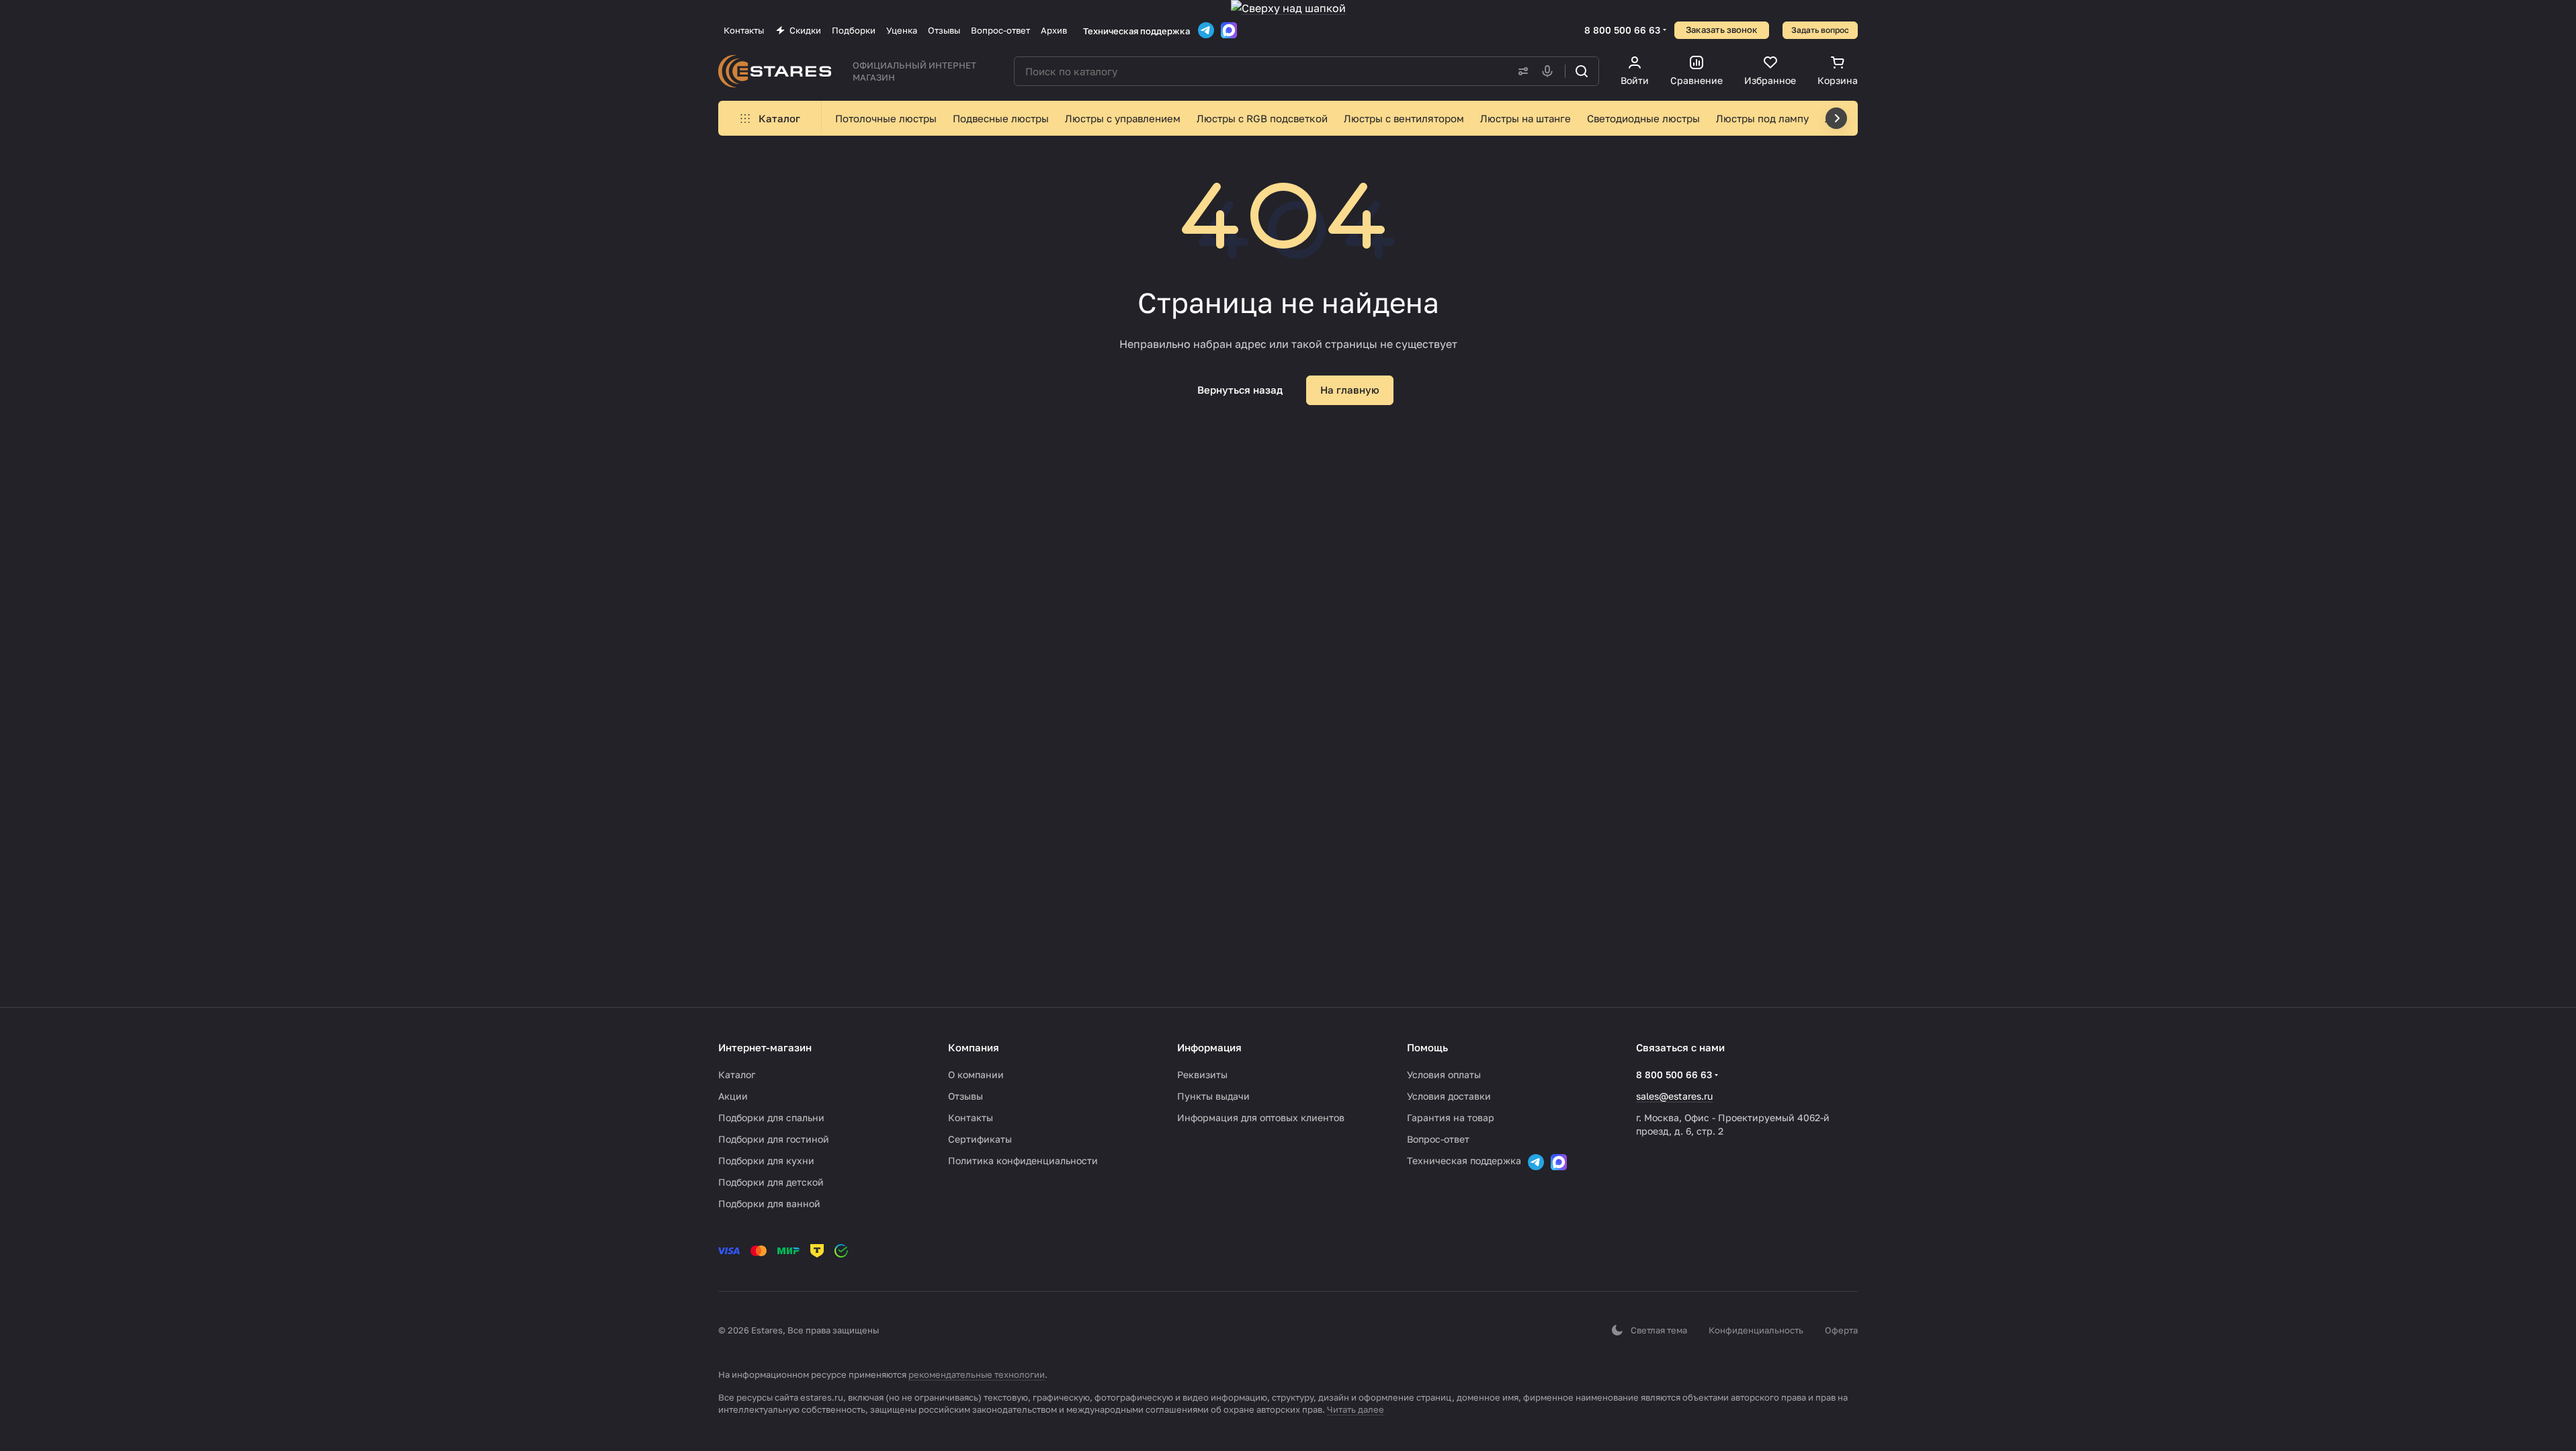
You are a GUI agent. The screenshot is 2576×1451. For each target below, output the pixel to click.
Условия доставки (1449, 1096)
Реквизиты (1202, 1074)
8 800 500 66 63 (1622, 30)
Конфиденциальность (1756, 1330)
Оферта (1841, 1330)
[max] (1229, 30)
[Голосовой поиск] (1550, 71)
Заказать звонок (1722, 30)
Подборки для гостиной (774, 1139)
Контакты (971, 1117)
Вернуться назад (1240, 390)
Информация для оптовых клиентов (1261, 1117)
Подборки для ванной (769, 1203)
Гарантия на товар (1451, 1117)
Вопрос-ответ (1438, 1139)
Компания (974, 1047)
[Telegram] (1206, 30)
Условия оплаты (1444, 1074)
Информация (1209, 1047)
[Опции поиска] (1520, 71)
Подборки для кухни (766, 1160)
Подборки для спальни (771, 1117)
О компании (976, 1074)
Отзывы (965, 1096)
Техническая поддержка (1136, 31)
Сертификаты (980, 1139)
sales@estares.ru (1674, 1096)
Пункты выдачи (1213, 1096)
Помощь (1427, 1047)
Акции (733, 1096)
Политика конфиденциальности (1023, 1160)
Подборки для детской (771, 1182)
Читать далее (1356, 1409)
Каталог (737, 1074)
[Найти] (1582, 71)
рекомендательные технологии (977, 1374)
